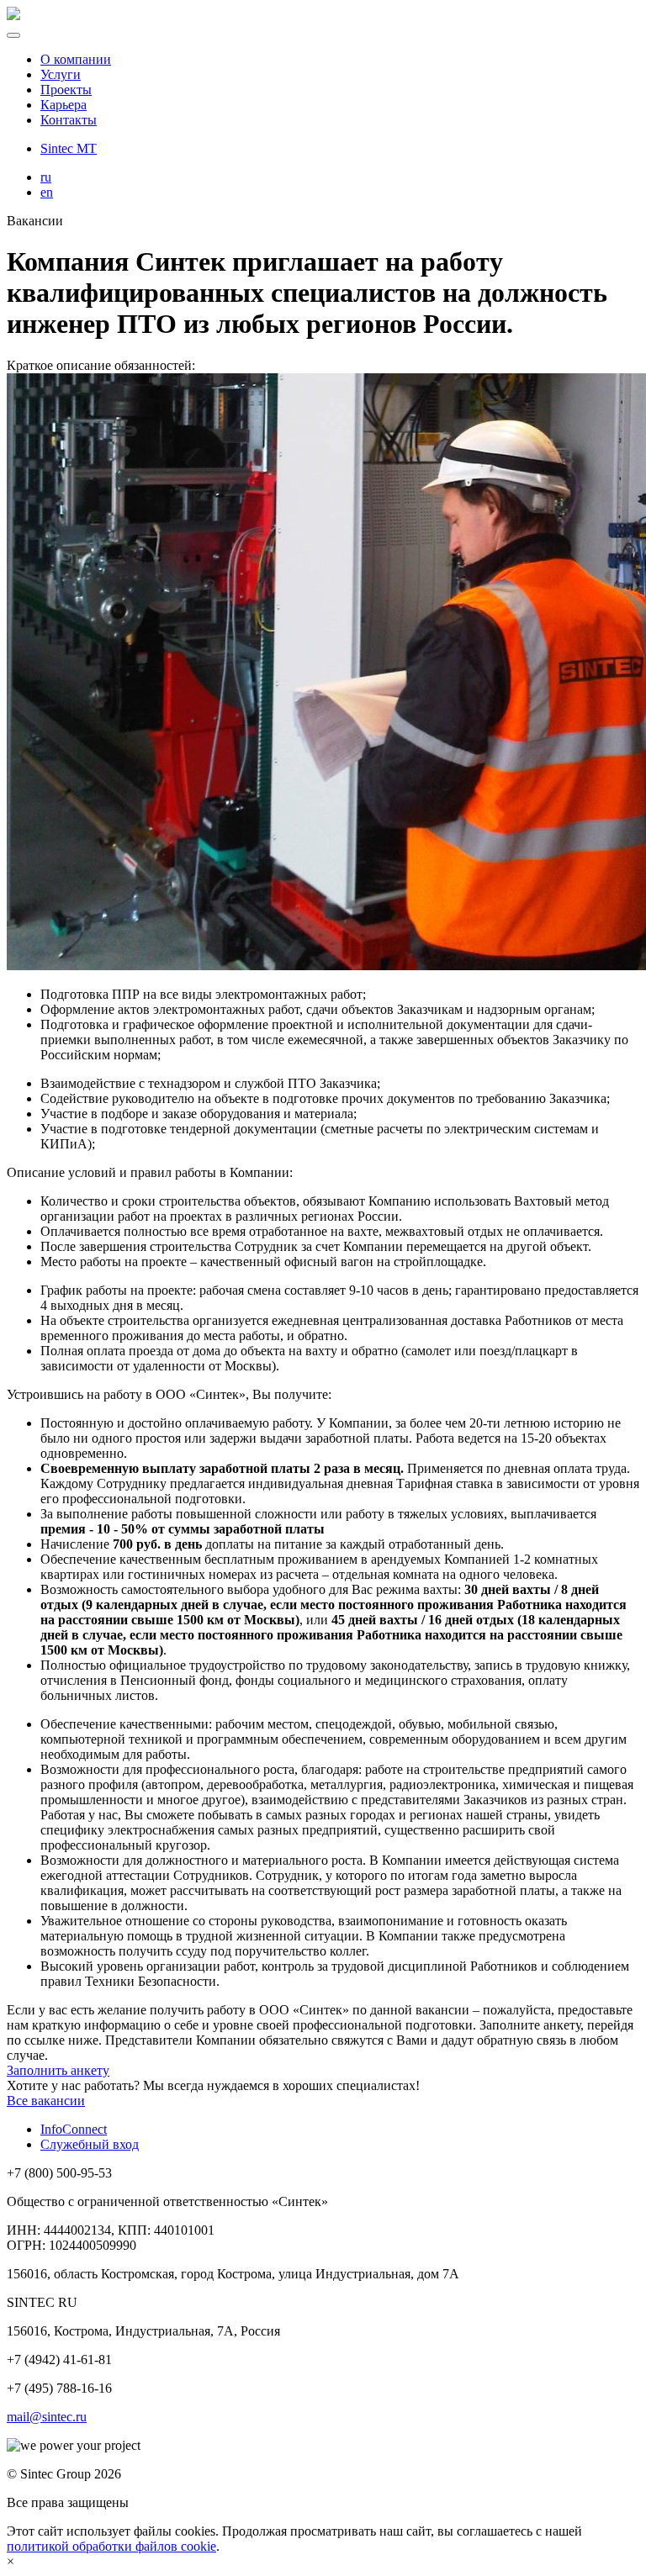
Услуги (61, 74)
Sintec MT (69, 148)
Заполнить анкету (58, 2070)
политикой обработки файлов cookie (111, 2546)
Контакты (69, 120)
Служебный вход (90, 2144)
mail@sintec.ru (47, 2417)
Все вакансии (46, 2101)
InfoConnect (74, 2129)
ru (46, 177)
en (47, 192)
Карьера (64, 105)
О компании (76, 59)
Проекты (66, 90)
